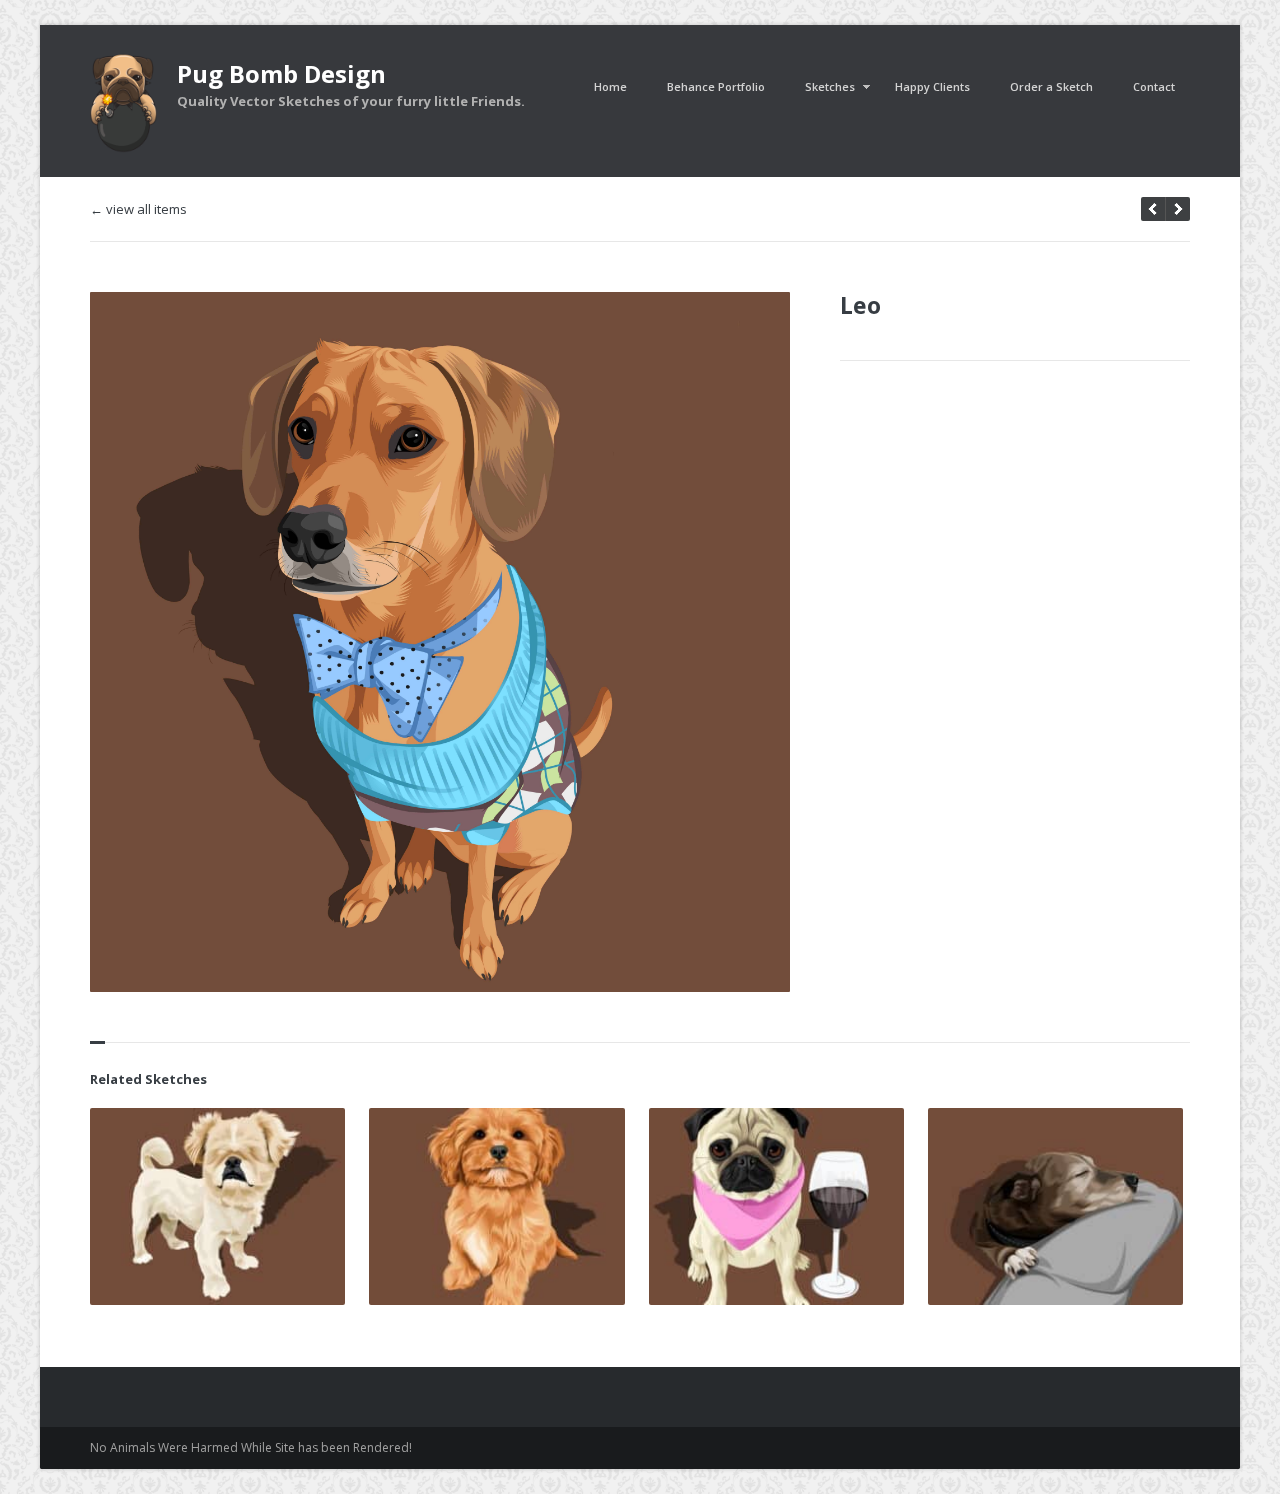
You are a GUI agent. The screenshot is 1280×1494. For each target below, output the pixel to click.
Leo (860, 305)
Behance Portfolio (716, 86)
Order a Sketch (1051, 86)
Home (610, 86)
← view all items (138, 209)
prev (1177, 209)
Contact (1154, 86)
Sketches (830, 86)
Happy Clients (932, 86)
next (1153, 209)
